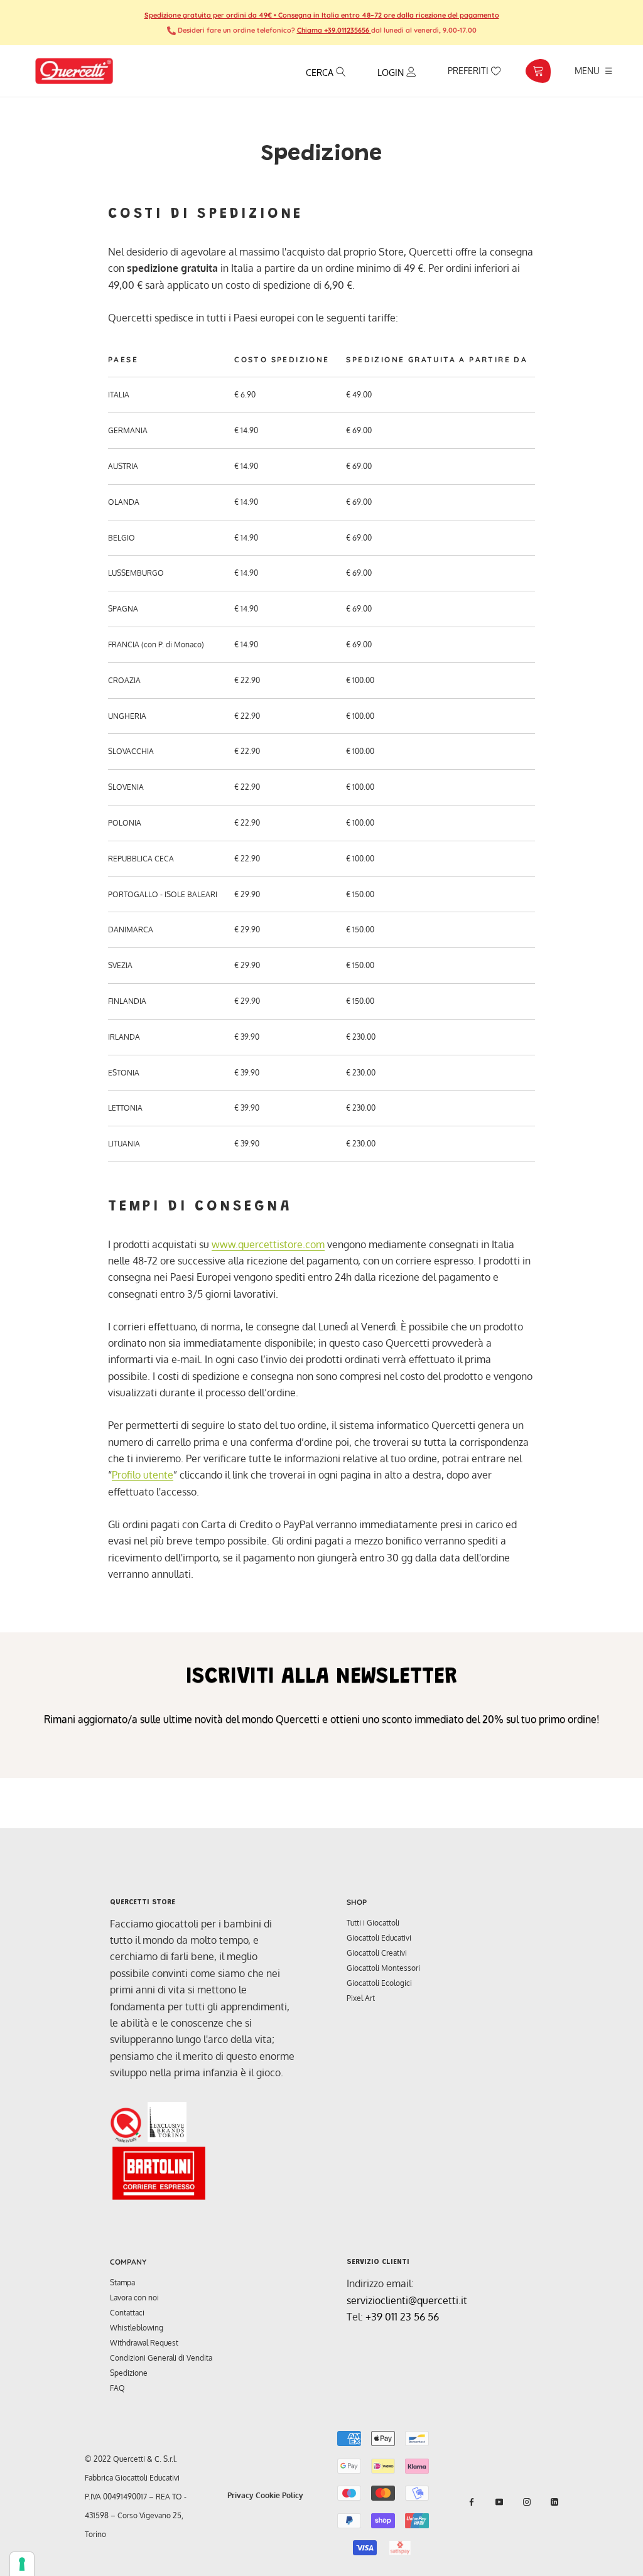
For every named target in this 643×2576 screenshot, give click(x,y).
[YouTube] (499, 2502)
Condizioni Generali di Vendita (161, 2358)
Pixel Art (361, 1998)
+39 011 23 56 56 (402, 2317)
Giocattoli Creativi (377, 1953)
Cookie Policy (279, 2495)
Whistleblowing (137, 2328)
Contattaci (127, 2313)
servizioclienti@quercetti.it (407, 2300)
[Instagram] (527, 2502)
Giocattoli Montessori (383, 1968)
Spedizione (129, 2373)
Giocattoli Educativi (379, 1938)
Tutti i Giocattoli (373, 1923)
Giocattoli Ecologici (379, 1983)
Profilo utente (143, 1475)
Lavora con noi (134, 2298)
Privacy (240, 2495)
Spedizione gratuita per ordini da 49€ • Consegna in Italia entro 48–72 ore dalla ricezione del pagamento (322, 15)
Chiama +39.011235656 (334, 30)
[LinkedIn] (554, 2502)
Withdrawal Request (144, 2343)
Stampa (122, 2282)
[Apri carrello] (538, 71)
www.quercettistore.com (268, 1244)
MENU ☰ (594, 70)
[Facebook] (472, 2502)
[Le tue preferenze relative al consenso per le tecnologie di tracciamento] (22, 2564)
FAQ (117, 2388)
